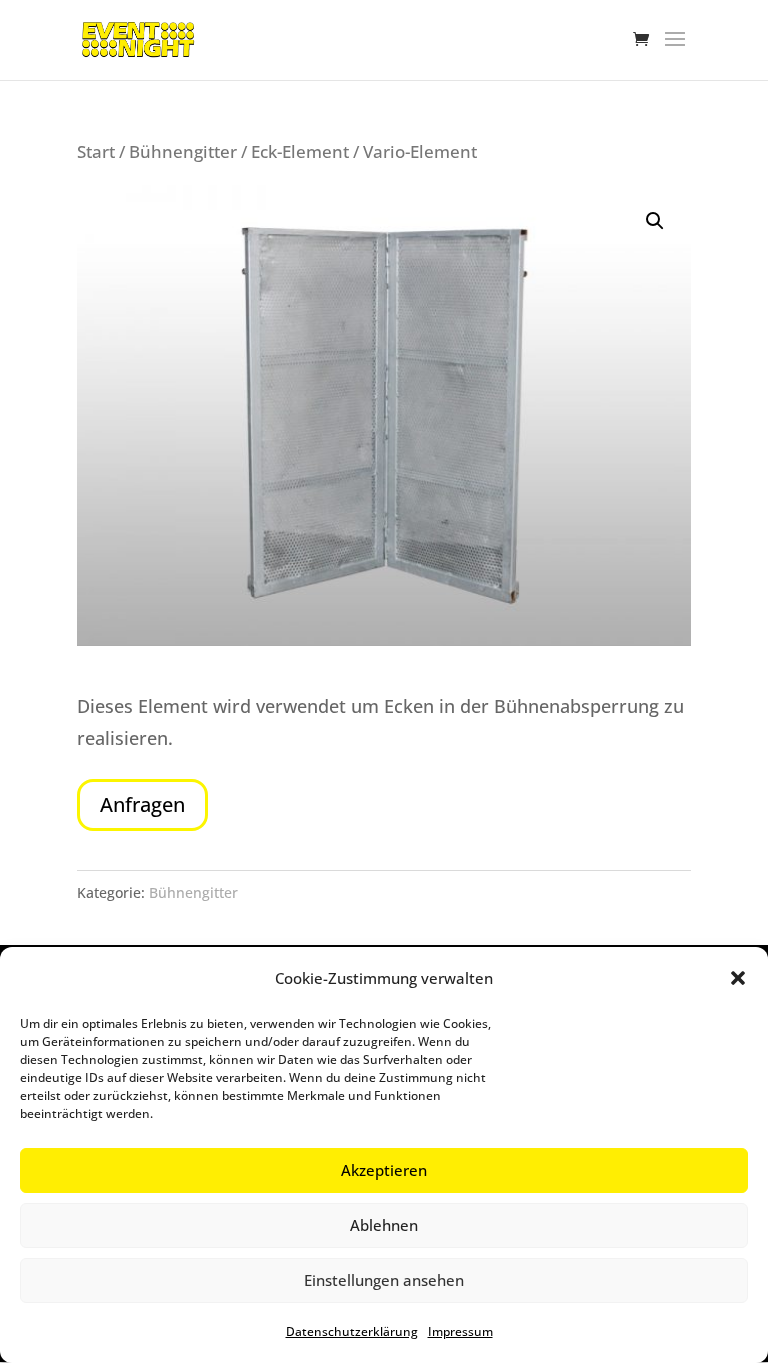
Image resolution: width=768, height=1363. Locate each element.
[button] (738, 978)
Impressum (460, 1331)
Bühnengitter (183, 151)
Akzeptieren (384, 1170)
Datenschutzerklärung (352, 1331)
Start (96, 151)
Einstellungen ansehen (384, 1280)
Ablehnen (384, 1225)
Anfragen (142, 804)
